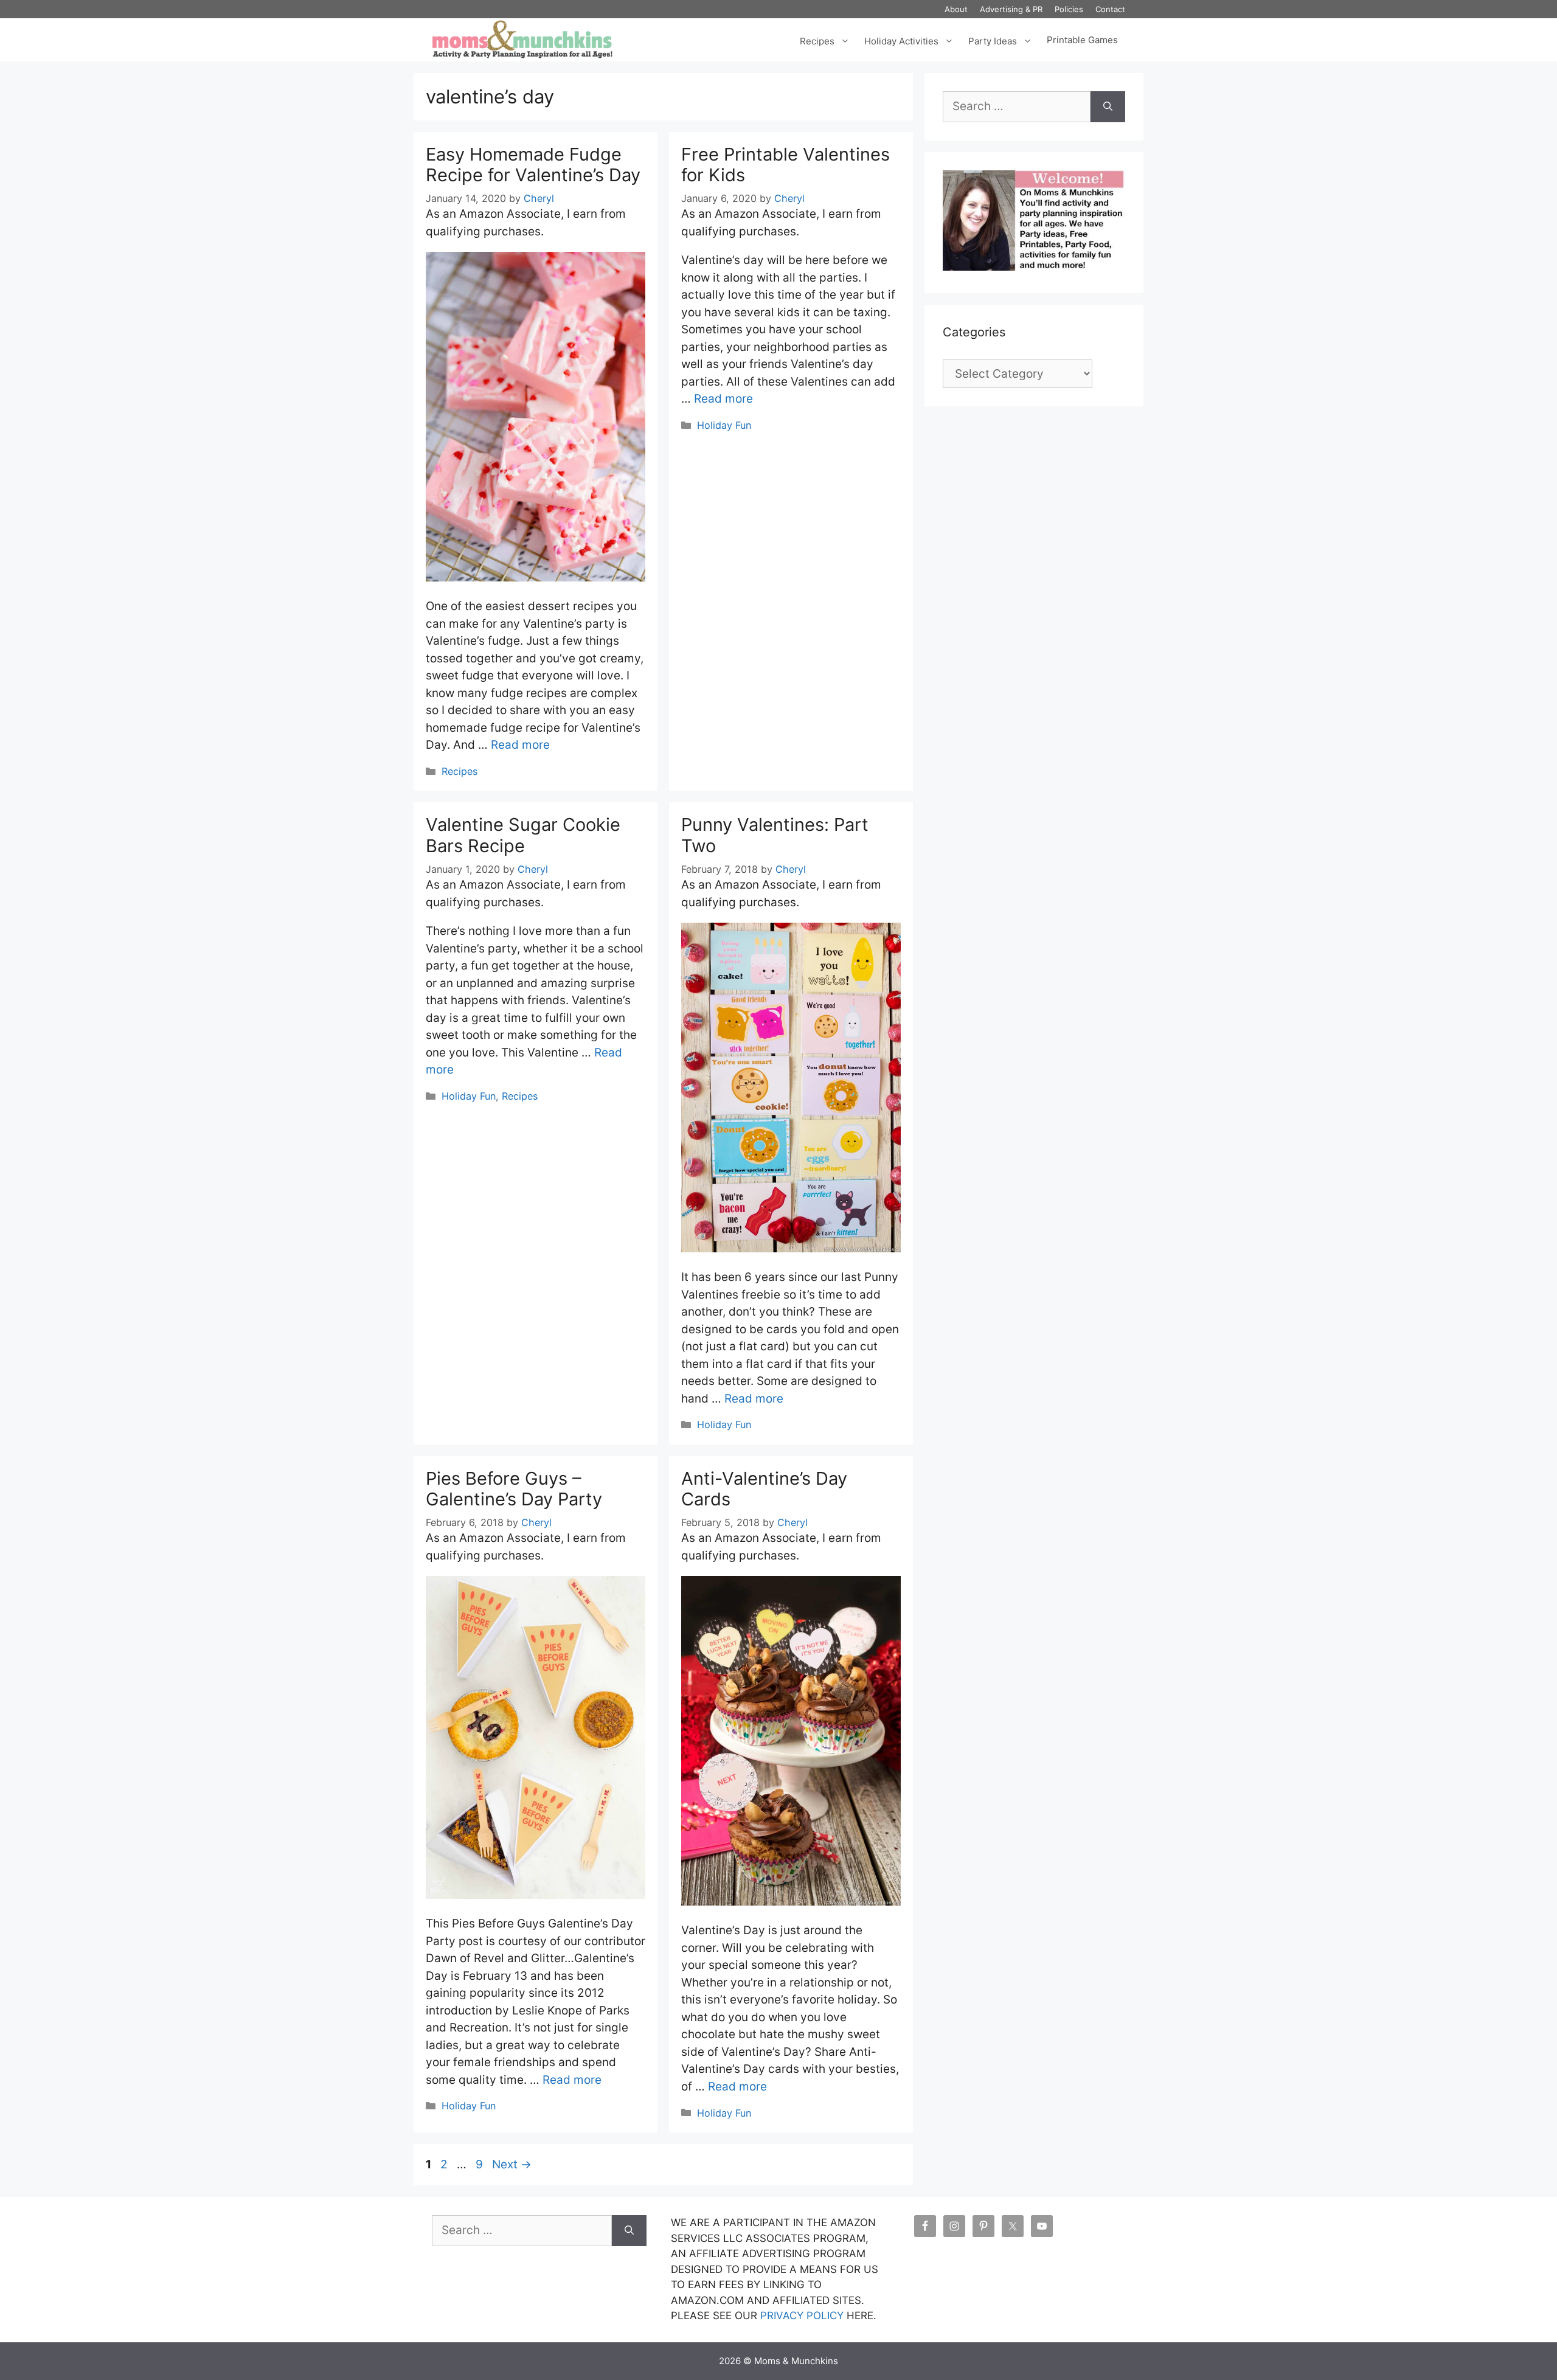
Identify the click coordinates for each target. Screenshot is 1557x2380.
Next (512, 2164)
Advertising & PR (1011, 9)
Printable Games (1082, 40)
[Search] (1108, 107)
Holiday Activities (901, 40)
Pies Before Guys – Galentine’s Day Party (514, 1489)
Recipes (817, 40)
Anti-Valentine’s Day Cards (764, 1489)
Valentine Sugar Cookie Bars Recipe (523, 835)
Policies (1069, 9)
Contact (1110, 9)
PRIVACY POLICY (802, 2316)
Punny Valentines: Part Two (775, 835)
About (956, 9)
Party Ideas (993, 40)
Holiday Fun (724, 425)
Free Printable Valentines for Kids (785, 165)
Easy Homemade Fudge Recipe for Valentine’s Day (533, 165)
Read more (520, 745)
